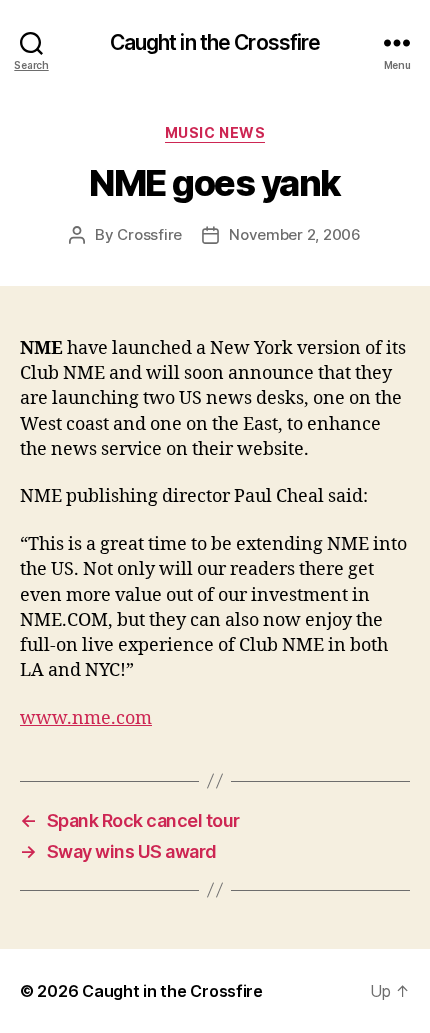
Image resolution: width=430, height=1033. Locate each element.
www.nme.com (86, 718)
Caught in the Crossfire (215, 42)
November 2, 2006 (295, 234)
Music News (215, 132)
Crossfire (149, 234)
